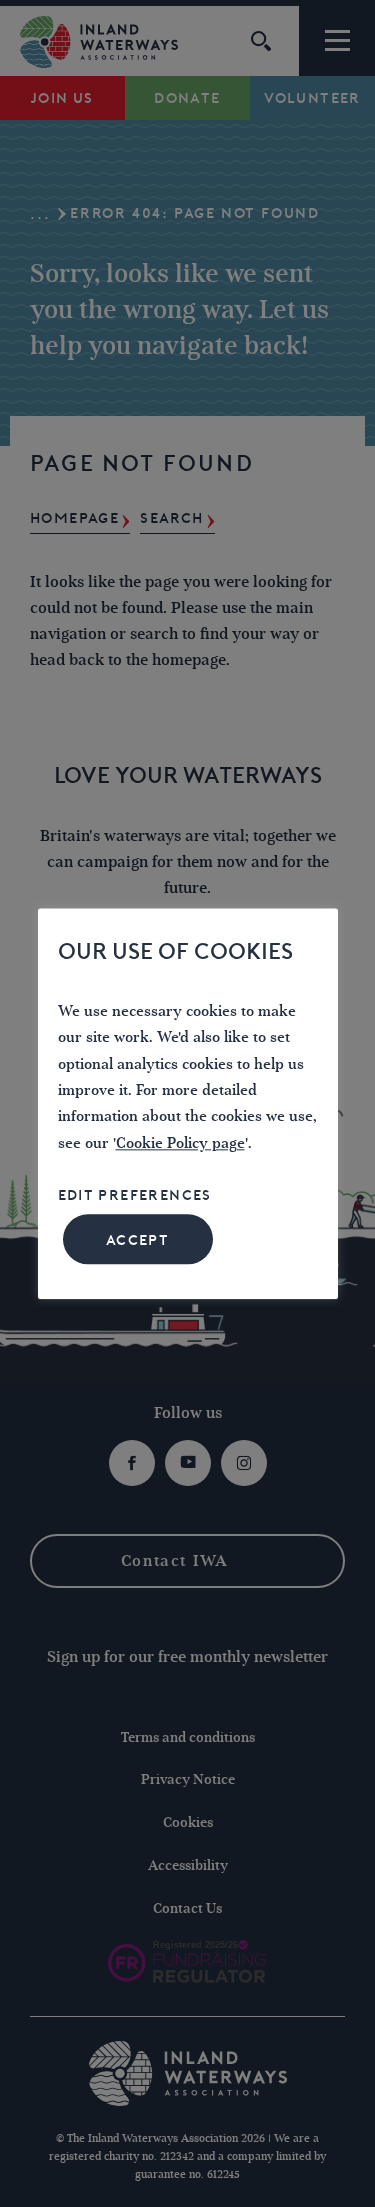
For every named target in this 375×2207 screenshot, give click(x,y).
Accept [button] (137, 1240)
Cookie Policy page (180, 1143)
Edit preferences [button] (135, 1196)
